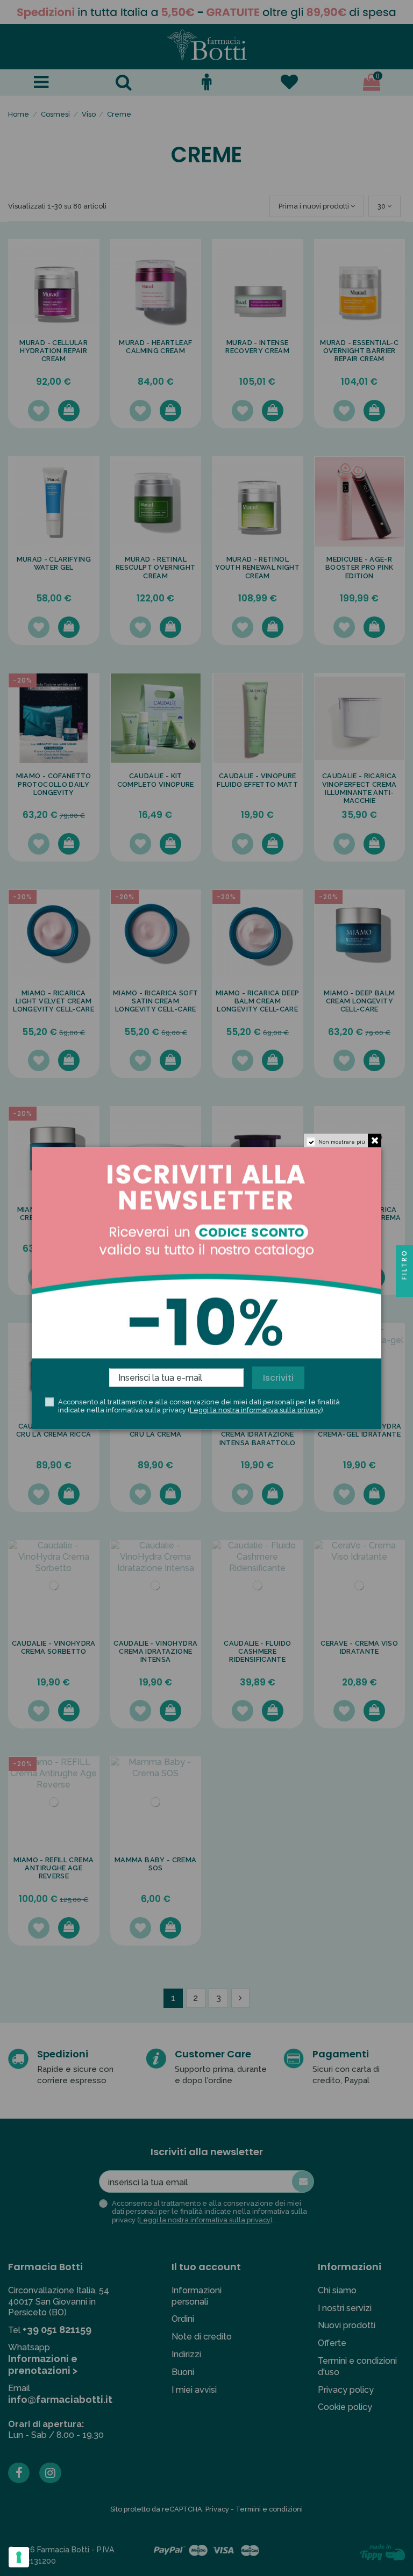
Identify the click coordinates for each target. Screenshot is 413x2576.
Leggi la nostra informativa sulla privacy (255, 1410)
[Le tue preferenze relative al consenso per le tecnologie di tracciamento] (19, 2557)
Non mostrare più (342, 1141)
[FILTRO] (404, 1288)
